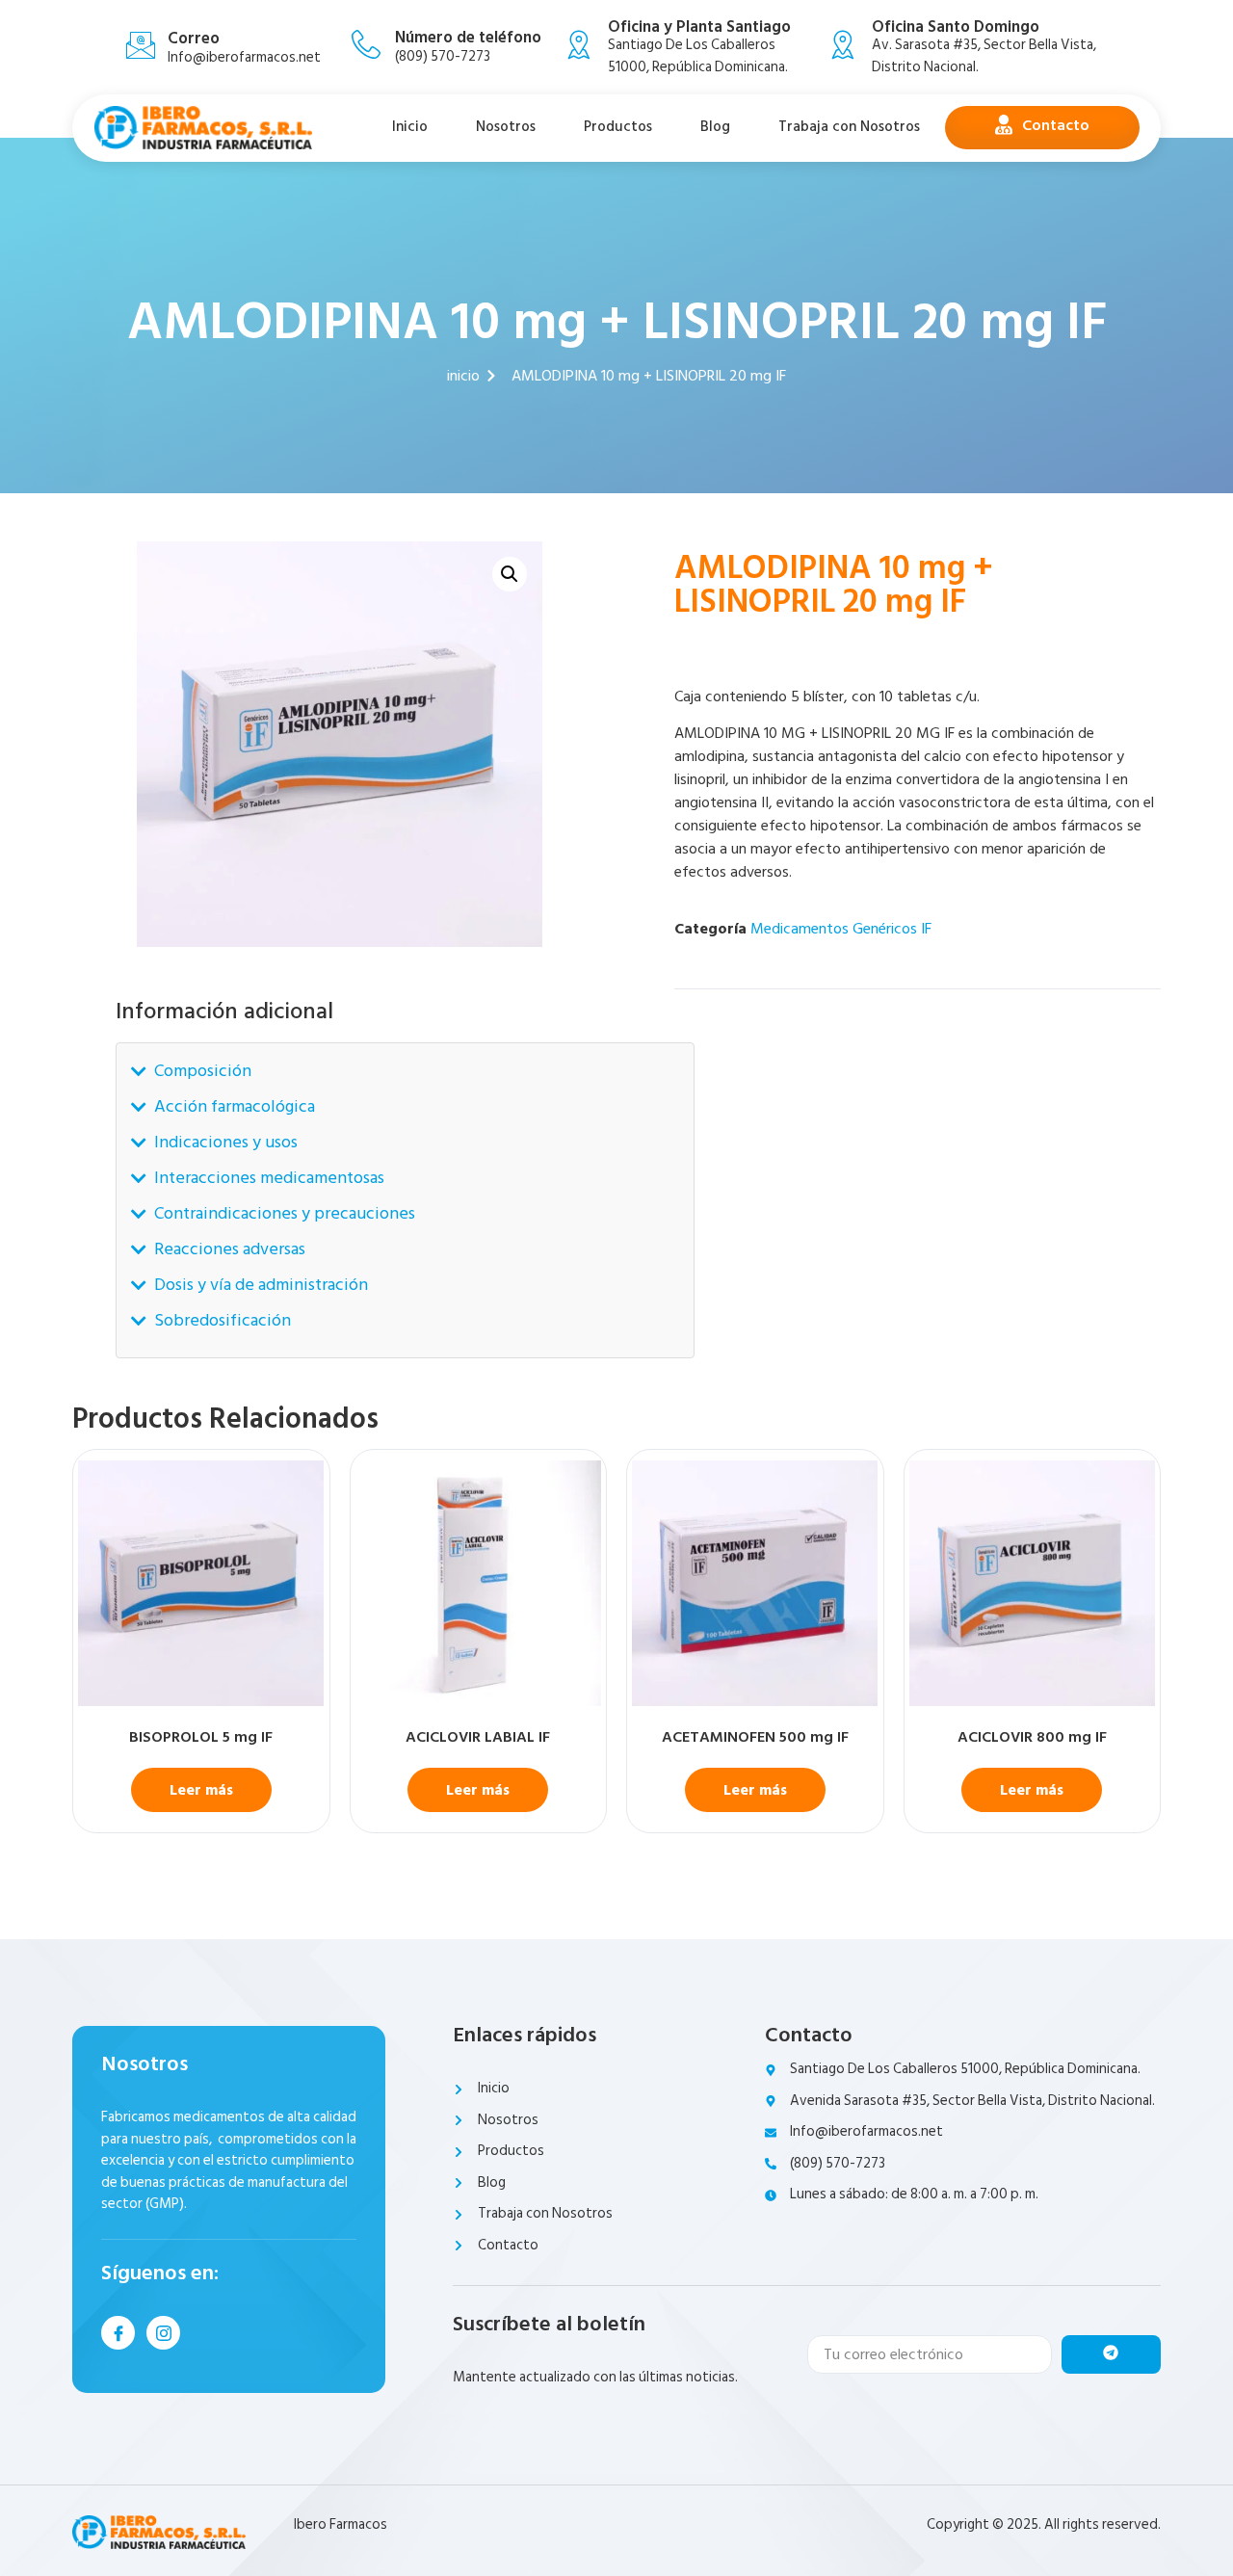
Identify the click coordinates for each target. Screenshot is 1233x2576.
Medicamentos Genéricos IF (841, 929)
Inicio (410, 127)
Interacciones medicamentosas (269, 1178)
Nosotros (506, 127)
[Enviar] (1111, 2354)
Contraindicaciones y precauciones (285, 1213)
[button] (510, 574)
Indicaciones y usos (226, 1142)
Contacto (1056, 126)
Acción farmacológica (235, 1106)
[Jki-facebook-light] (118, 2333)
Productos (618, 127)
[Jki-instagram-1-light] (163, 2333)
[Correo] (141, 45)
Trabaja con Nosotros (849, 127)
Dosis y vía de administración (261, 1285)
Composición (203, 1071)
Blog (715, 127)
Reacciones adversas (230, 1249)
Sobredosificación (223, 1320)
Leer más (201, 1790)
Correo (194, 39)
